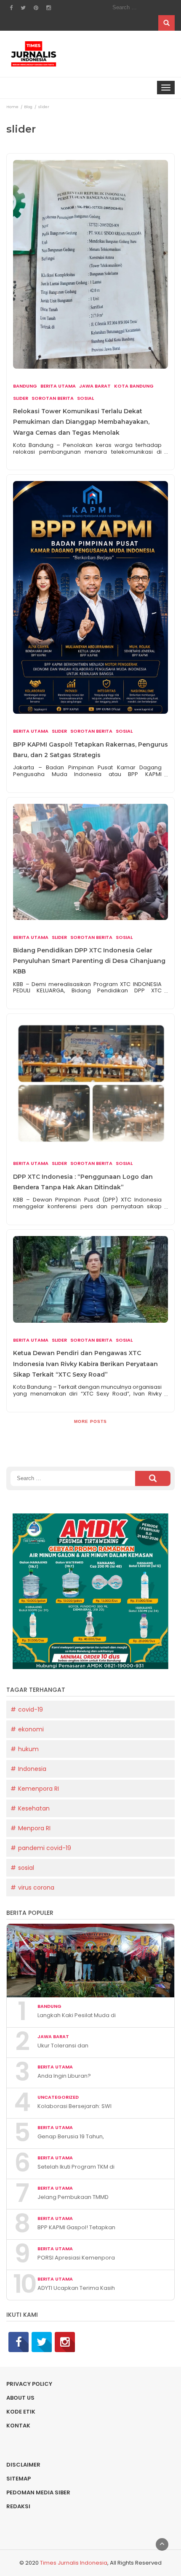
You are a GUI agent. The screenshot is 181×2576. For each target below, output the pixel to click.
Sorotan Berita (53, 398)
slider (21, 398)
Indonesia (32, 1769)
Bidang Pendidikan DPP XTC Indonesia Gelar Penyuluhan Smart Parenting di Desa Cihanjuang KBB (89, 961)
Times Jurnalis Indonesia (74, 2563)
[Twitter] (42, 2342)
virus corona (36, 1887)
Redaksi (18, 2506)
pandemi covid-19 (45, 1848)
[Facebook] (19, 2342)
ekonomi (31, 1729)
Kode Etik (21, 2412)
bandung (25, 386)
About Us (20, 2398)
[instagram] (65, 2342)
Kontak (18, 2426)
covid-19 (31, 1709)
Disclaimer (23, 2465)
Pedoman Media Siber (38, 2492)
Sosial (85, 398)
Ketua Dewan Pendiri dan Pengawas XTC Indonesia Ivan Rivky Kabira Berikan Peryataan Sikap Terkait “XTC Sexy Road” (85, 1364)
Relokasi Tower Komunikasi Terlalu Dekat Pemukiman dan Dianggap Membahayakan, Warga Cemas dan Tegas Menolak (81, 422)
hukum (28, 1749)
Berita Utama (58, 386)
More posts (90, 1421)
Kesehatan (34, 1808)
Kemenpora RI (39, 1789)
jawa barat (95, 386)
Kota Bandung (134, 386)
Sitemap (19, 2479)
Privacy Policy (29, 2384)
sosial (26, 1868)
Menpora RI (34, 1828)
